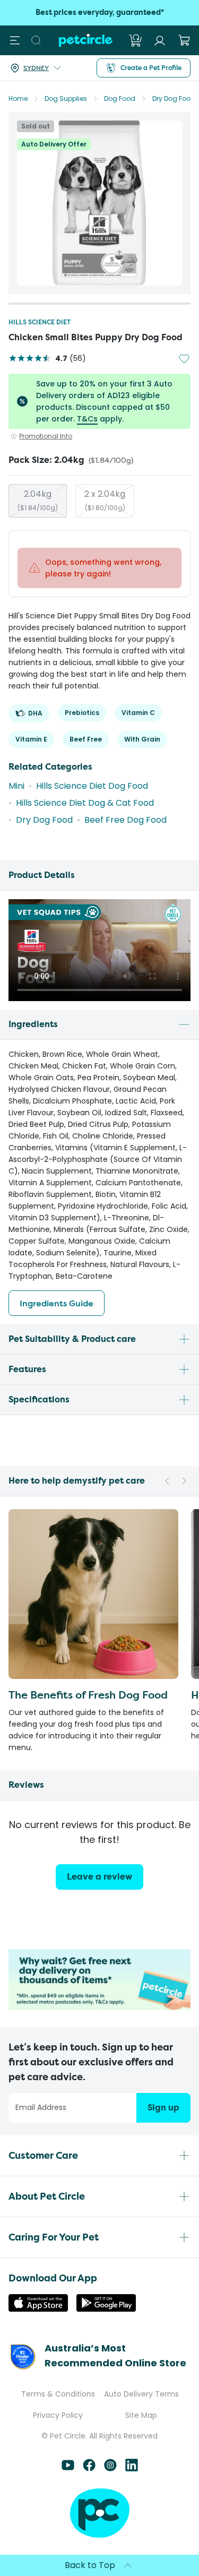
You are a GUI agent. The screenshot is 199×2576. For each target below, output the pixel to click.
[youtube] (68, 2469)
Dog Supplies (66, 98)
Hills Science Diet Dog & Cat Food (85, 803)
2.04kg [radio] (38, 500)
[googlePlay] (106, 2309)
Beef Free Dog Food (126, 820)
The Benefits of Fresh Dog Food (88, 1695)
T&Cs (87, 419)
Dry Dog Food (174, 98)
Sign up (163, 2108)
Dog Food (120, 98)
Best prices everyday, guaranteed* (100, 12)
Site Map (141, 2415)
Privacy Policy (58, 2415)
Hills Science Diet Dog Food (92, 786)
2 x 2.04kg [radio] (105, 500)
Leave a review (99, 1877)
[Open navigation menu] (15, 40)
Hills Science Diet (40, 322)
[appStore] (38, 2309)
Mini (16, 786)
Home (18, 98)
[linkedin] (132, 2469)
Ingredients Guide (57, 1303)
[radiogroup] (99, 501)
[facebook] (89, 2469)
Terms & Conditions (58, 2394)
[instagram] (110, 2469)
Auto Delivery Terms (141, 2394)
